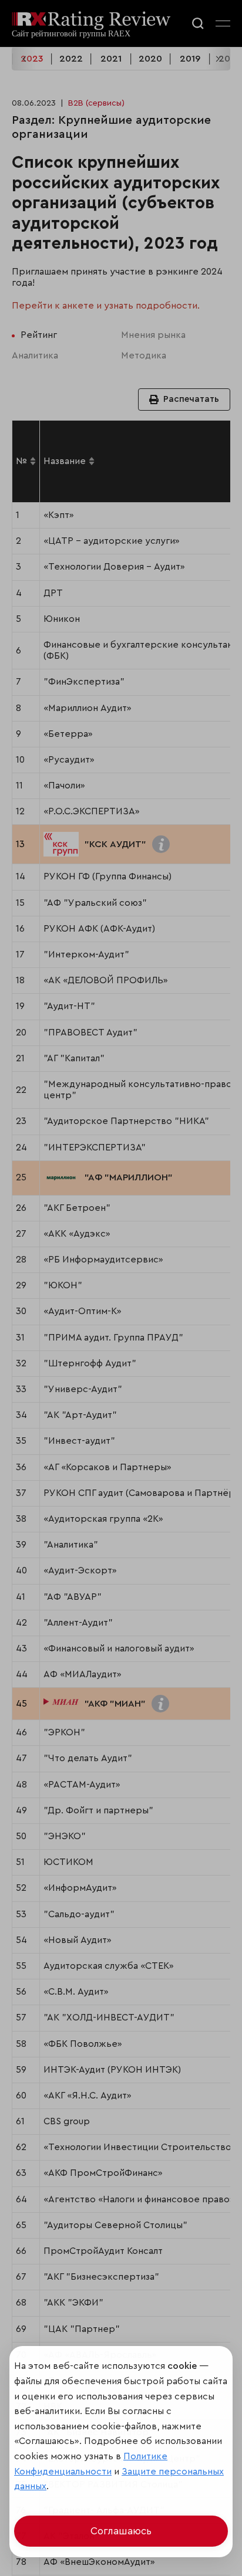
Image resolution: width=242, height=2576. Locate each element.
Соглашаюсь (121, 2531)
